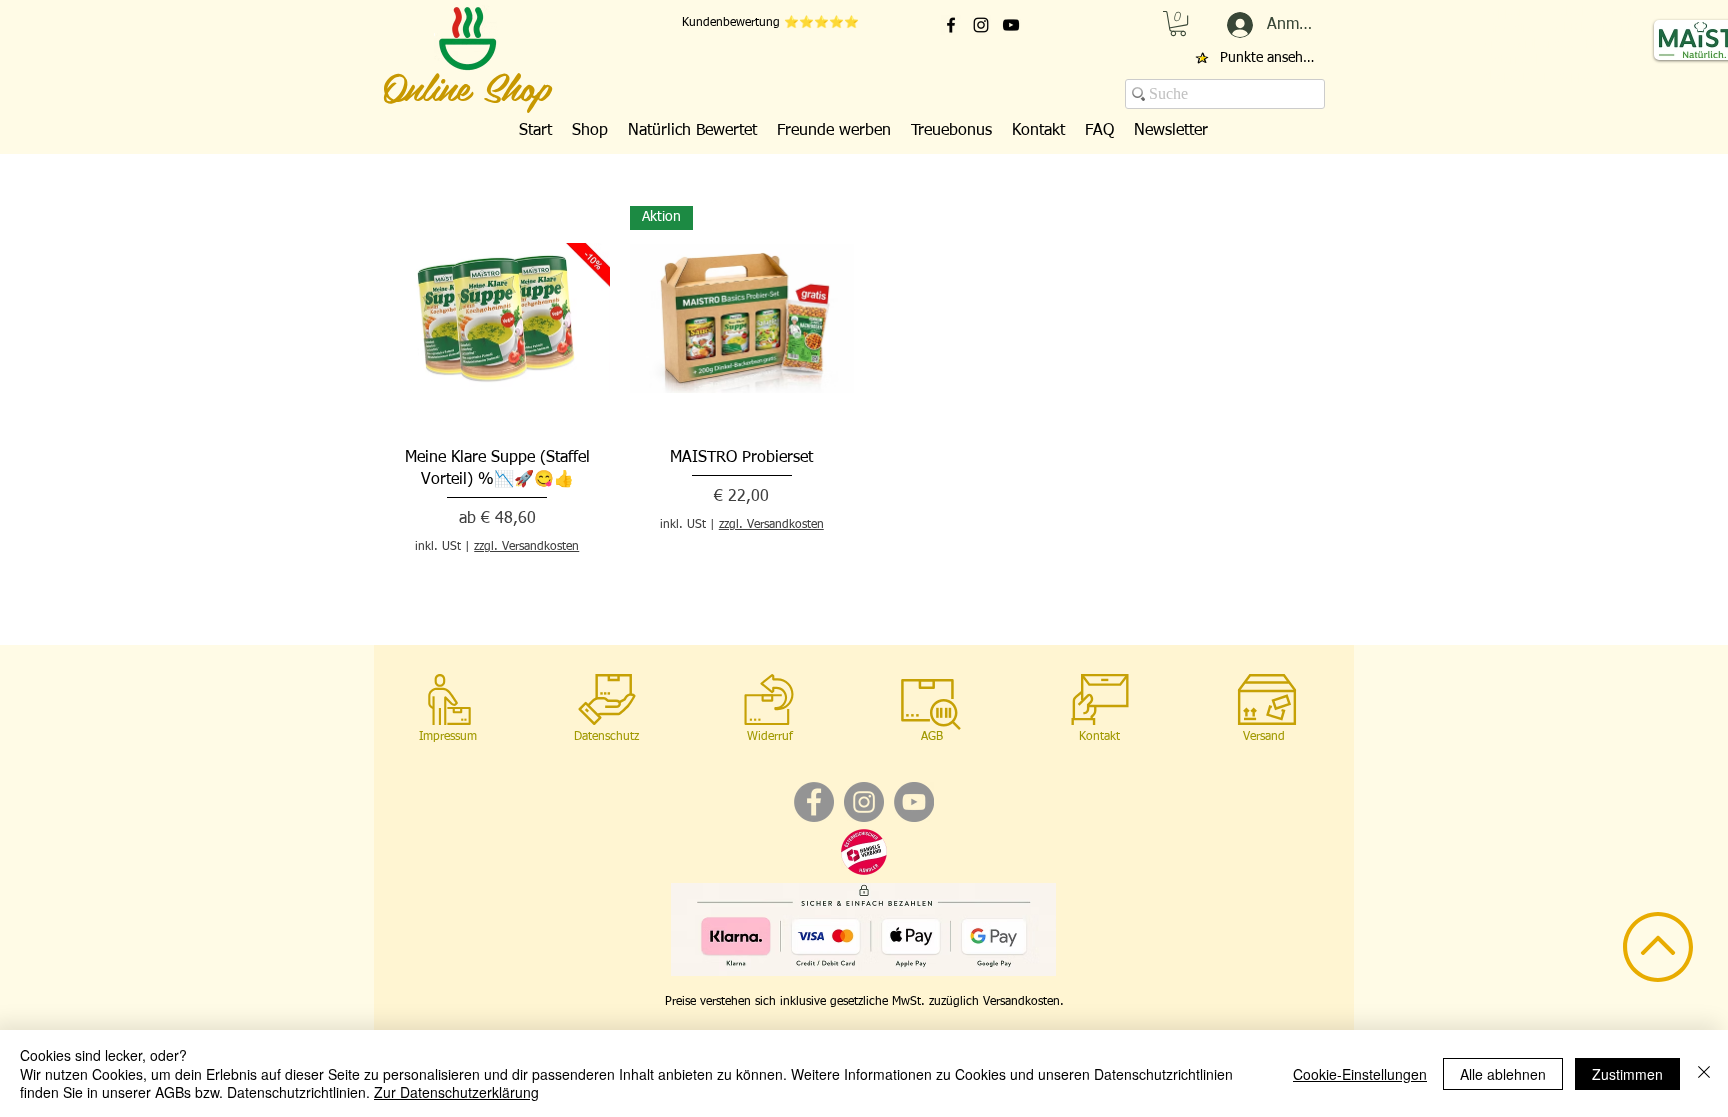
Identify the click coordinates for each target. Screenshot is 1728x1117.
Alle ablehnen (1503, 1074)
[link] (1178, 23)
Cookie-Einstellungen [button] (1360, 1074)
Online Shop (467, 85)
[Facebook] (814, 802)
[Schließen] (1704, 1073)
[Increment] (837, 564)
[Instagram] (864, 802)
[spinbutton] (742, 564)
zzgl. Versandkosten (526, 547)
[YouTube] (914, 802)
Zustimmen (1627, 1074)
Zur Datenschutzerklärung (456, 1092)
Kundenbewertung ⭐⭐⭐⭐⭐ (770, 23)
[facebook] (951, 25)
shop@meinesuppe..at (1547, 76)
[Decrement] (645, 564)
